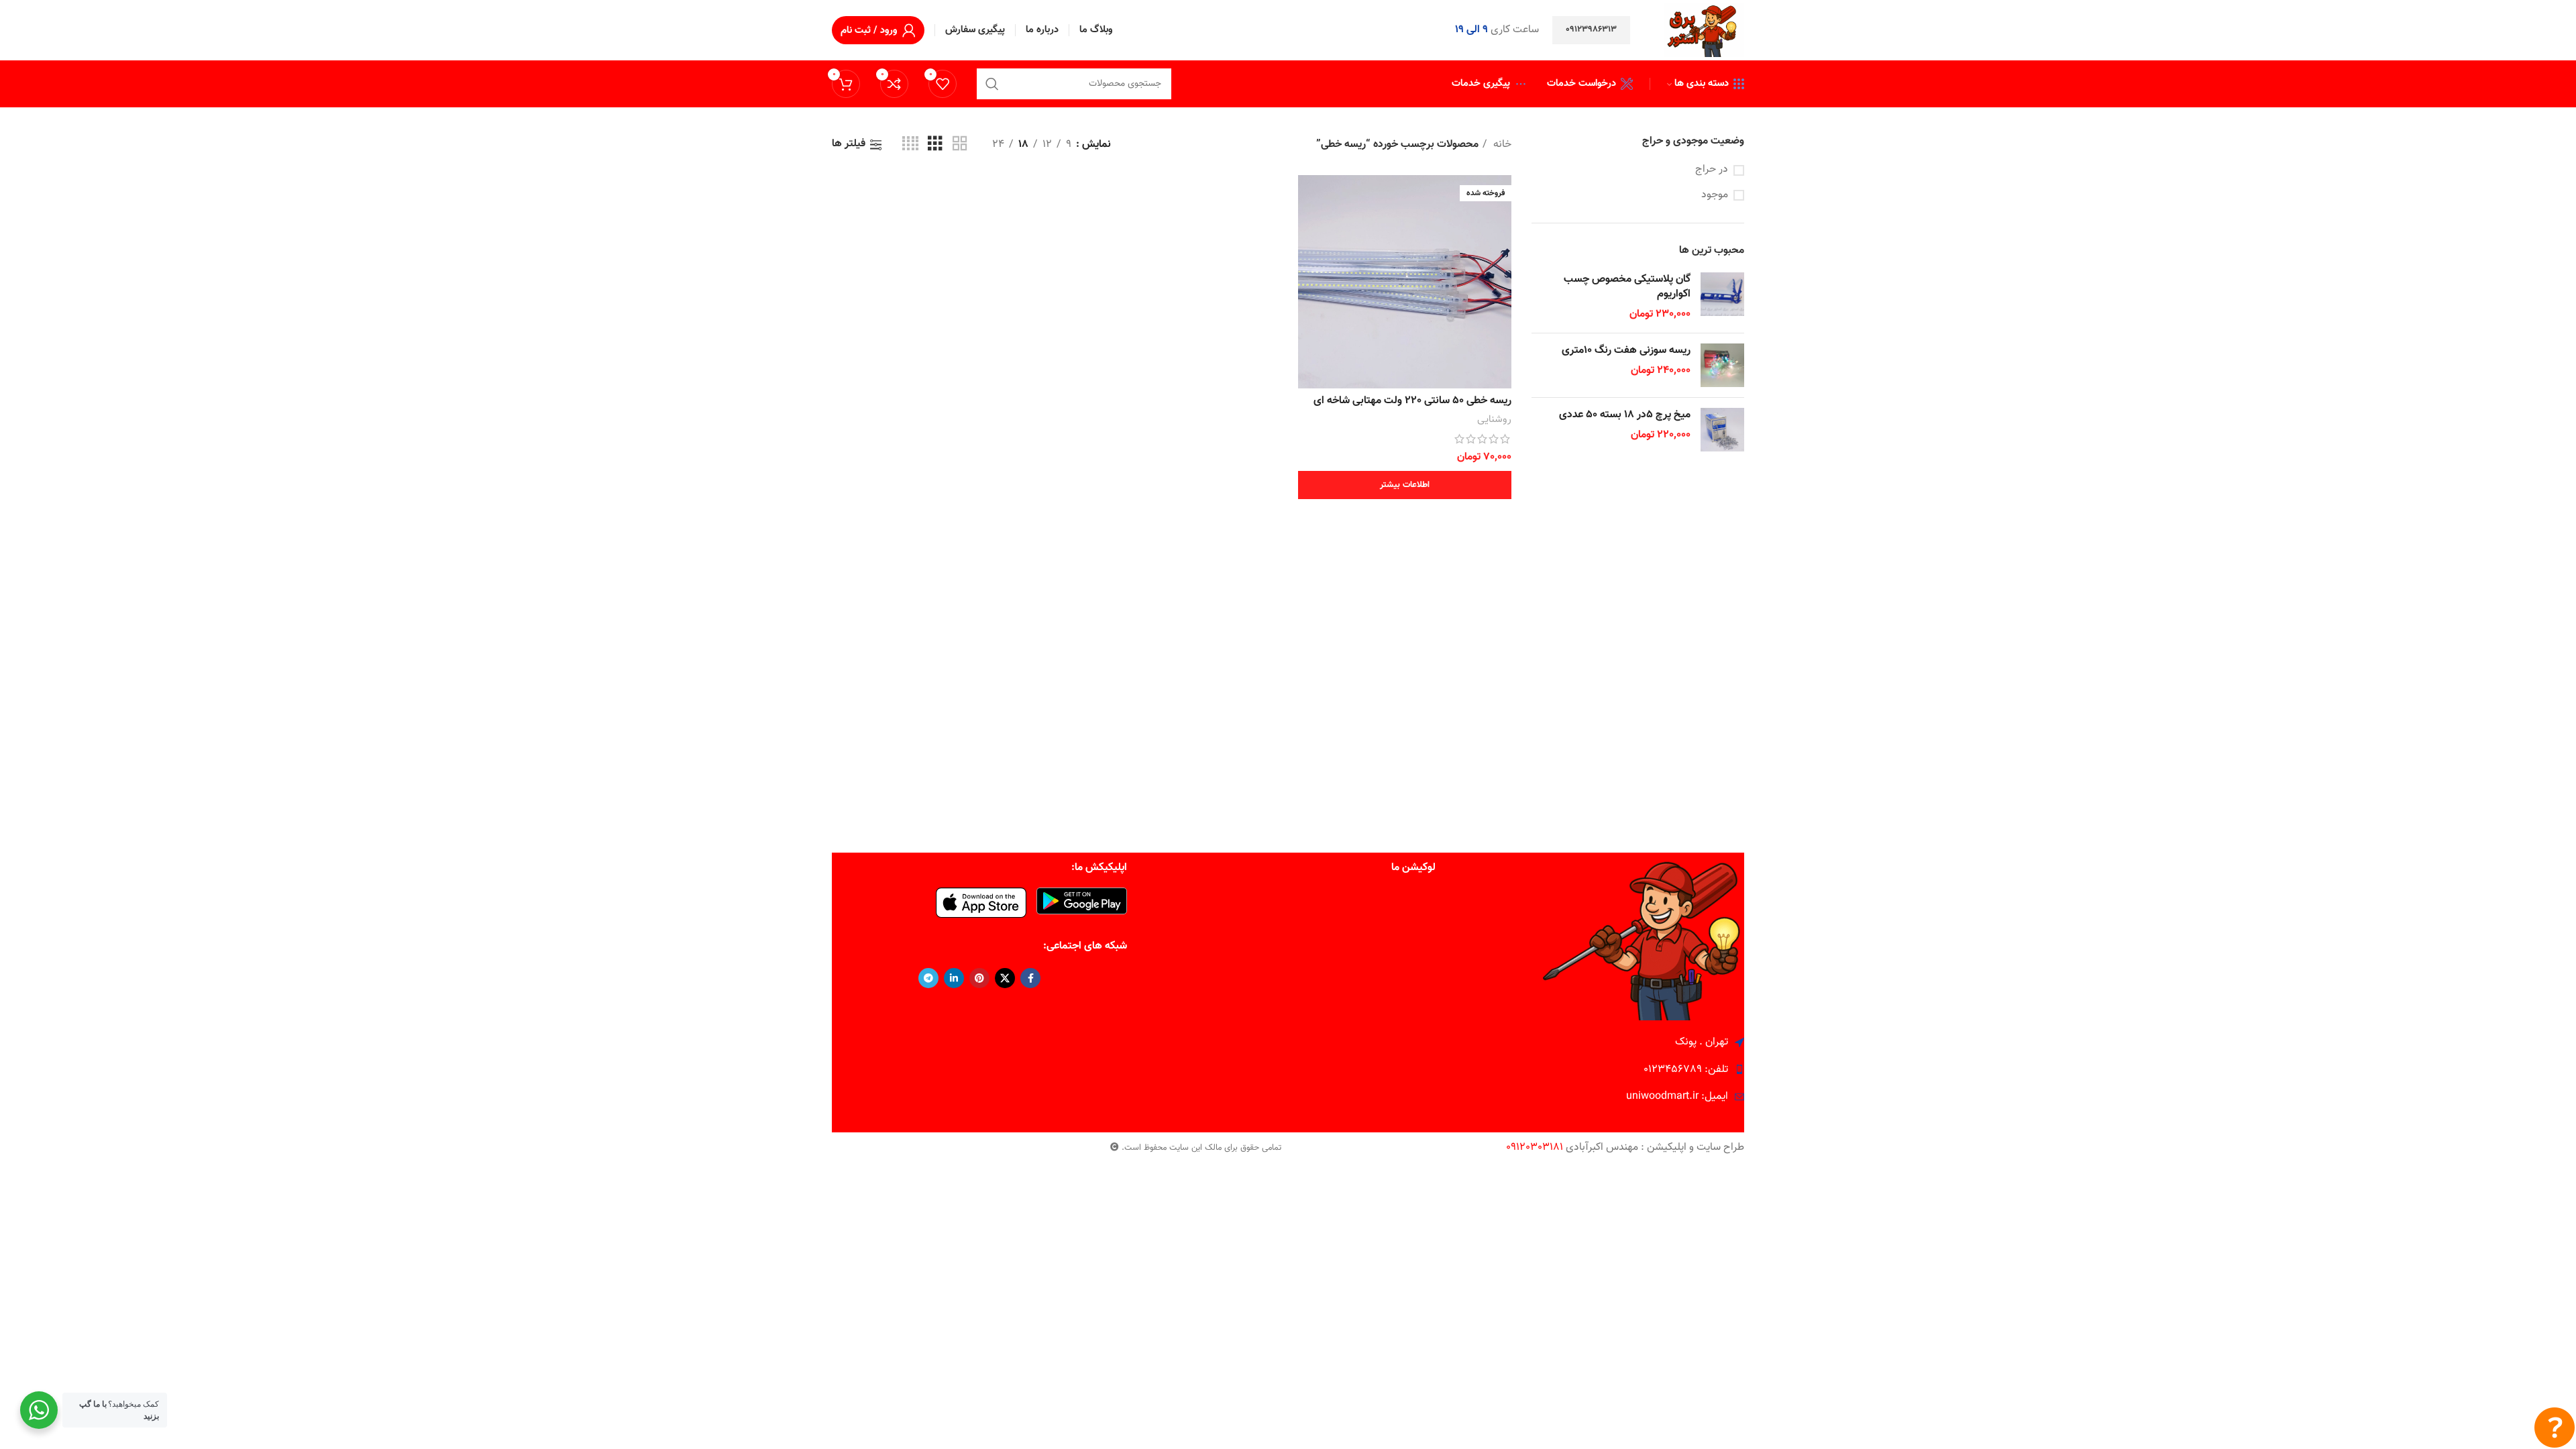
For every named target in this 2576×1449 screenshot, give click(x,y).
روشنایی (1494, 420)
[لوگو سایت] (1704, 31)
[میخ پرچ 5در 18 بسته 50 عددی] (1722, 430)
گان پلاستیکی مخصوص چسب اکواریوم (1627, 287)
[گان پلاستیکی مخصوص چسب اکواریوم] (1722, 298)
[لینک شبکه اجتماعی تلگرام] (928, 978)
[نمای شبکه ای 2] (960, 145)
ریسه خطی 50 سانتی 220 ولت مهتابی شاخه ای (1412, 401)
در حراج (1712, 170)
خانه (1501, 145)
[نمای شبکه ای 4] (910, 145)
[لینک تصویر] (1082, 901)
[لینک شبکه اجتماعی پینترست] (979, 978)
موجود (1715, 195)
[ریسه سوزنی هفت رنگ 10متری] (1722, 365)
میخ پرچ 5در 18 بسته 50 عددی (1625, 415)
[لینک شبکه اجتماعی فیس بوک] (1030, 978)
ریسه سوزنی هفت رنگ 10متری (1626, 351)
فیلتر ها (849, 145)
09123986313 (1591, 30)
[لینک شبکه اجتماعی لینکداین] (954, 978)
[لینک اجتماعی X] (1005, 978)
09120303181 (1535, 1147)
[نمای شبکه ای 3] (935, 145)
